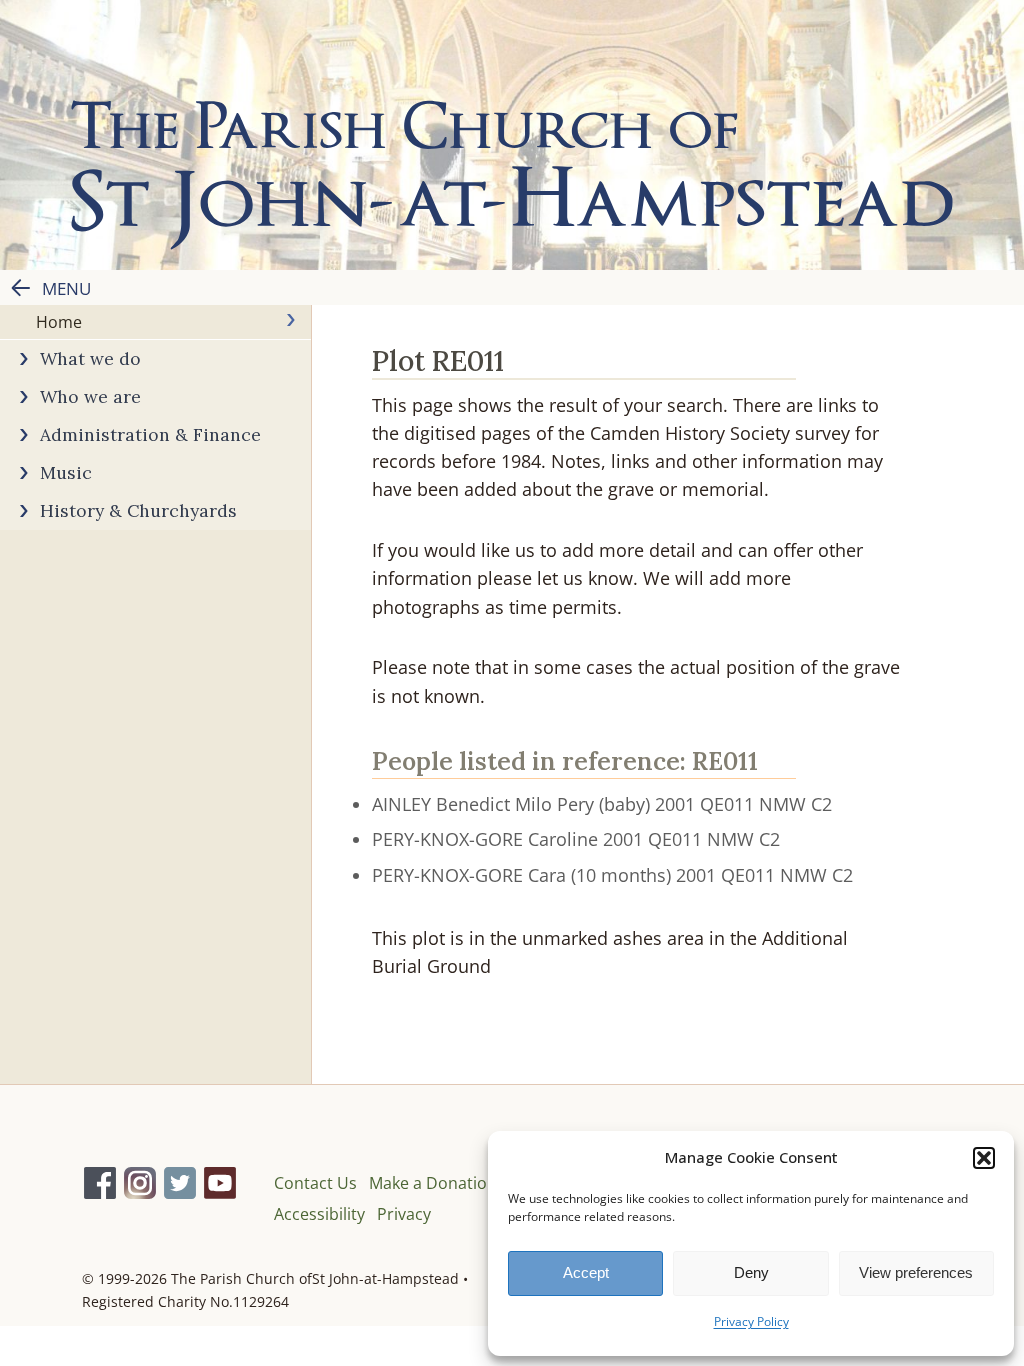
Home (59, 322)
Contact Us (315, 1183)
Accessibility (319, 1214)
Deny (751, 1272)
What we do (90, 358)
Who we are (90, 396)
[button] (984, 1158)
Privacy (404, 1214)
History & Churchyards (138, 510)
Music (66, 472)
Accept (586, 1272)
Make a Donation (433, 1183)
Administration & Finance (150, 434)
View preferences (916, 1272)
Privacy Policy (751, 1321)
